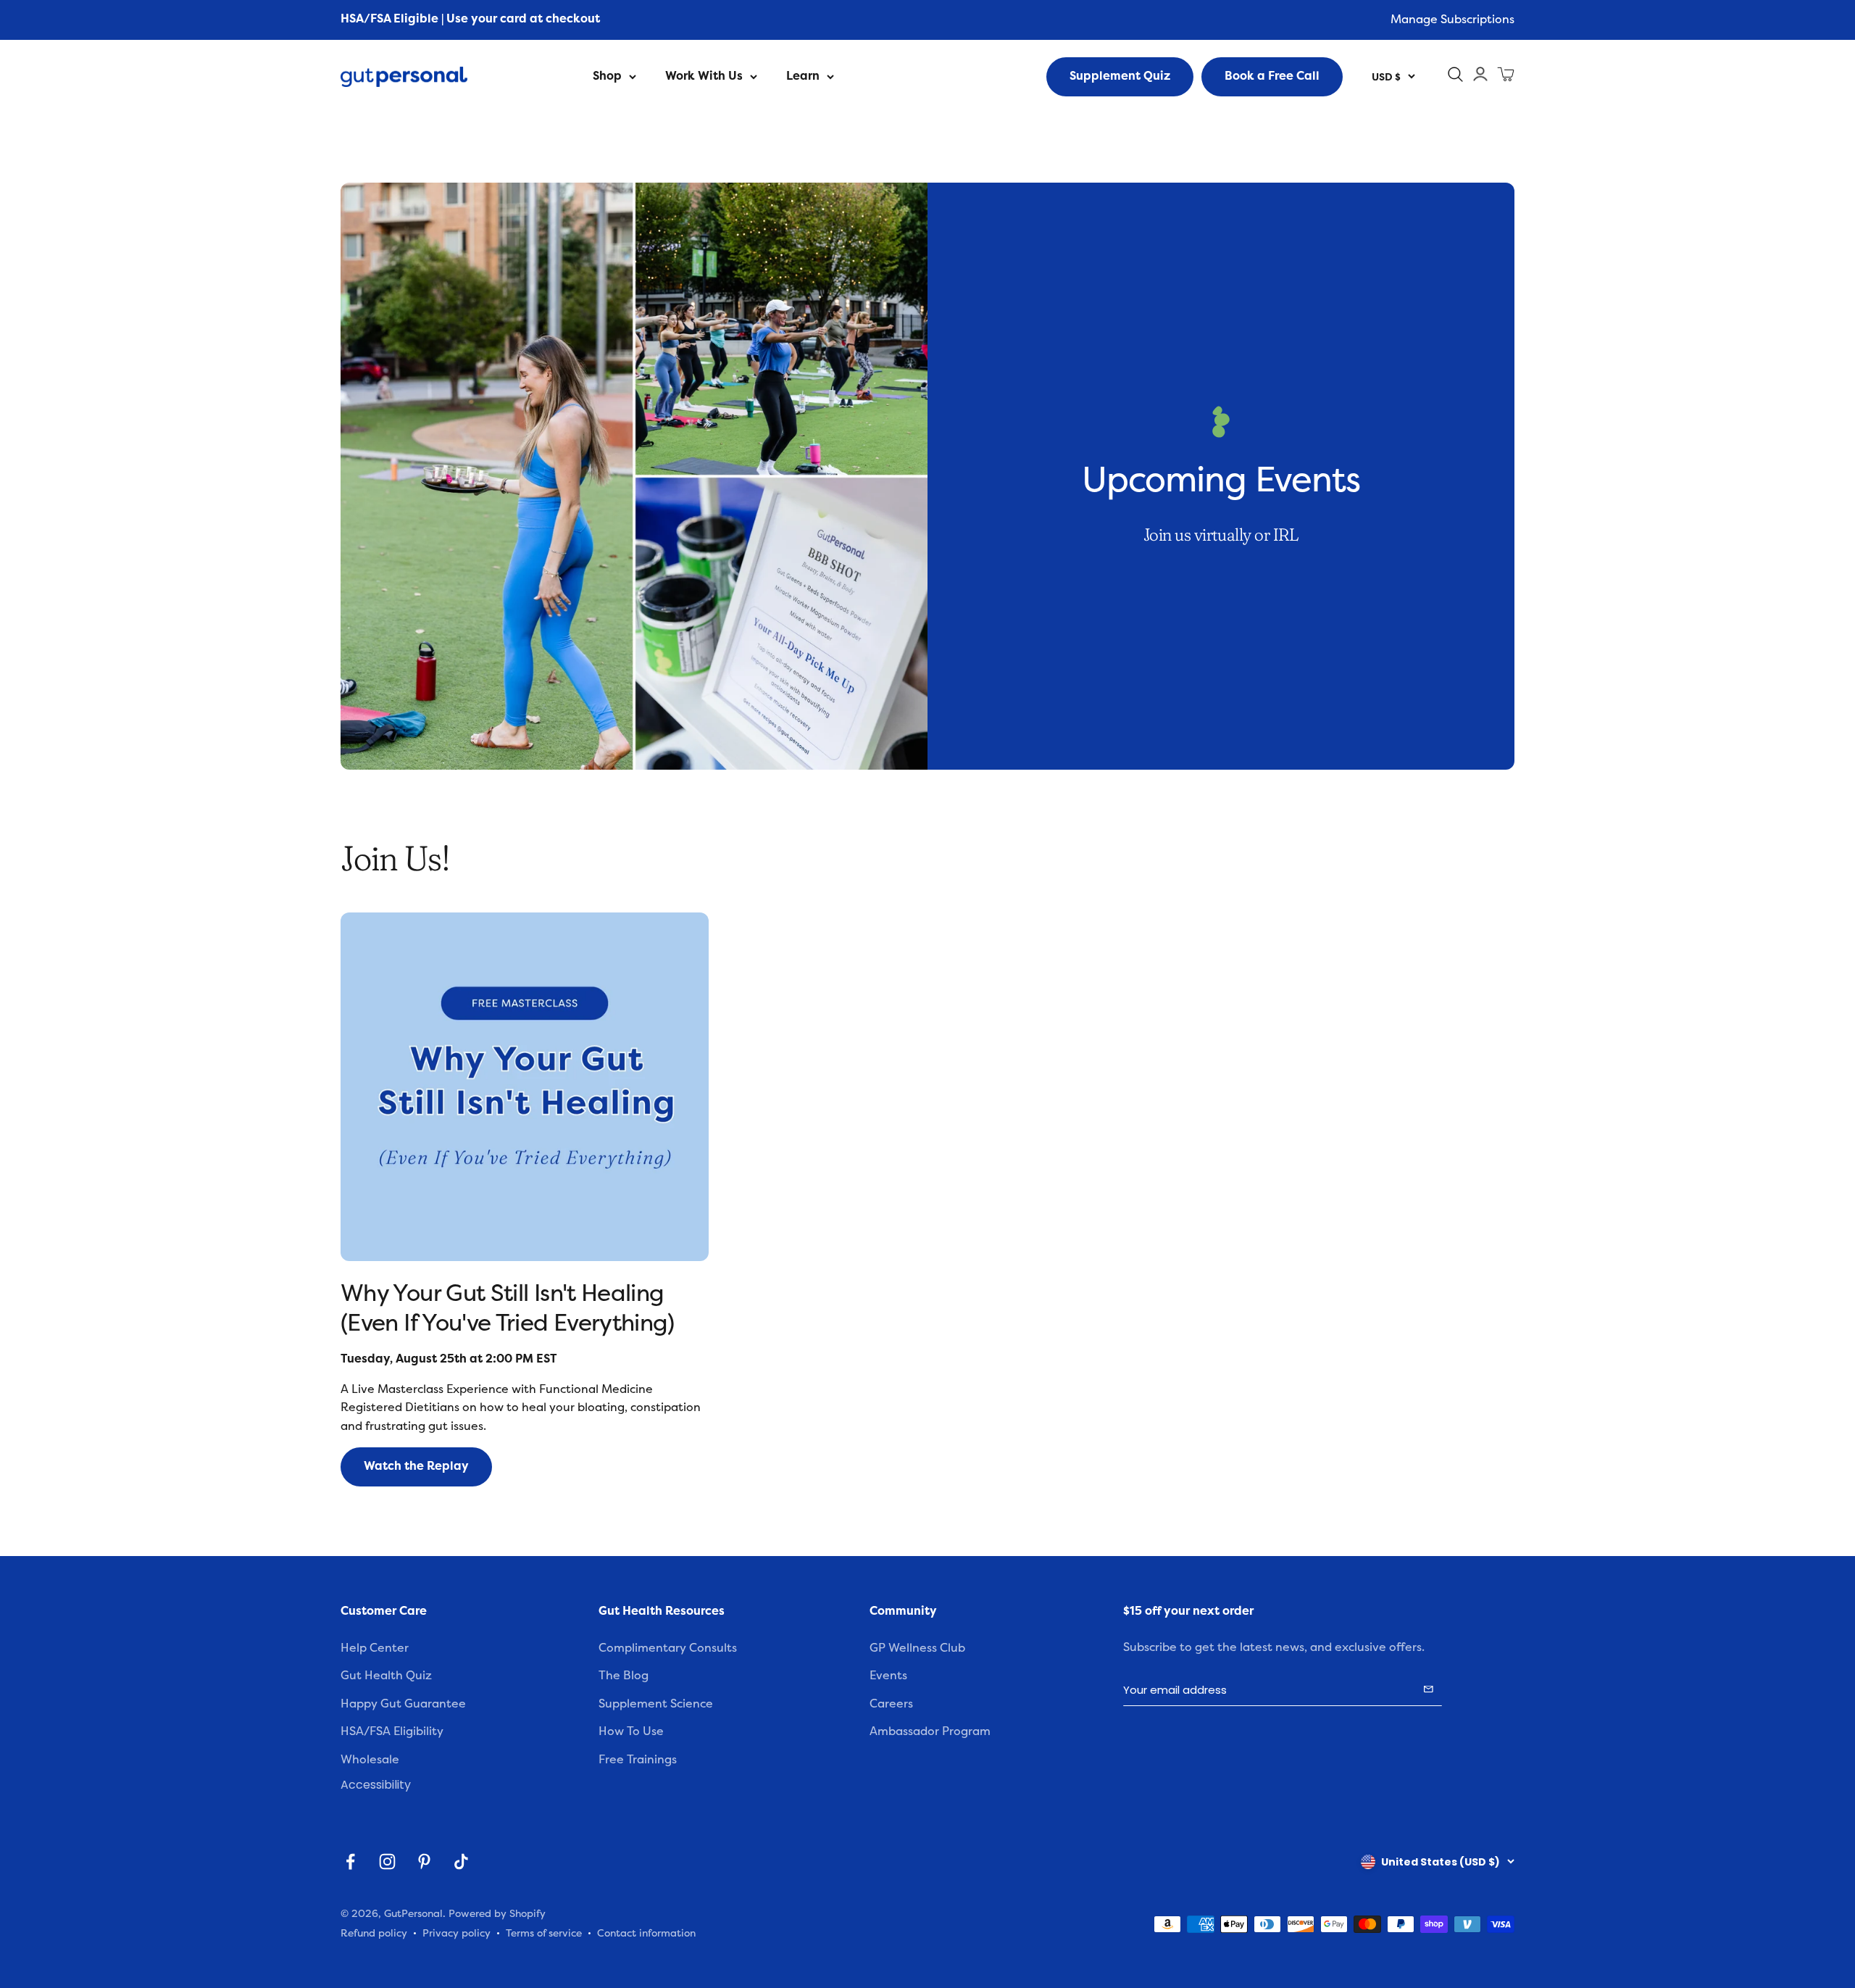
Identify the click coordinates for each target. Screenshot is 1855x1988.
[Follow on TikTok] (461, 1862)
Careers (891, 1704)
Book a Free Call (1272, 76)
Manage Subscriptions (1452, 20)
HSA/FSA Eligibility (392, 1731)
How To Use (631, 1731)
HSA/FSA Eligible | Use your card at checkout (470, 19)
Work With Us (704, 76)
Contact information (646, 1933)
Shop (607, 76)
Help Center (375, 1648)
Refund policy (374, 1933)
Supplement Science (656, 1704)
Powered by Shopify (497, 1914)
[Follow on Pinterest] (424, 1862)
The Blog (624, 1676)
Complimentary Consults (668, 1648)
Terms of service (544, 1933)
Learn (803, 76)
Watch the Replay (416, 1466)
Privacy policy (457, 1933)
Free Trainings (638, 1760)
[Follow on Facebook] (350, 1862)
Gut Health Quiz (386, 1676)
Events (888, 1676)
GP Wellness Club (917, 1648)
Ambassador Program (930, 1731)
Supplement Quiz (1120, 76)
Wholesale (370, 1760)
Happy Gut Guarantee (403, 1704)
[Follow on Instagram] (387, 1862)
